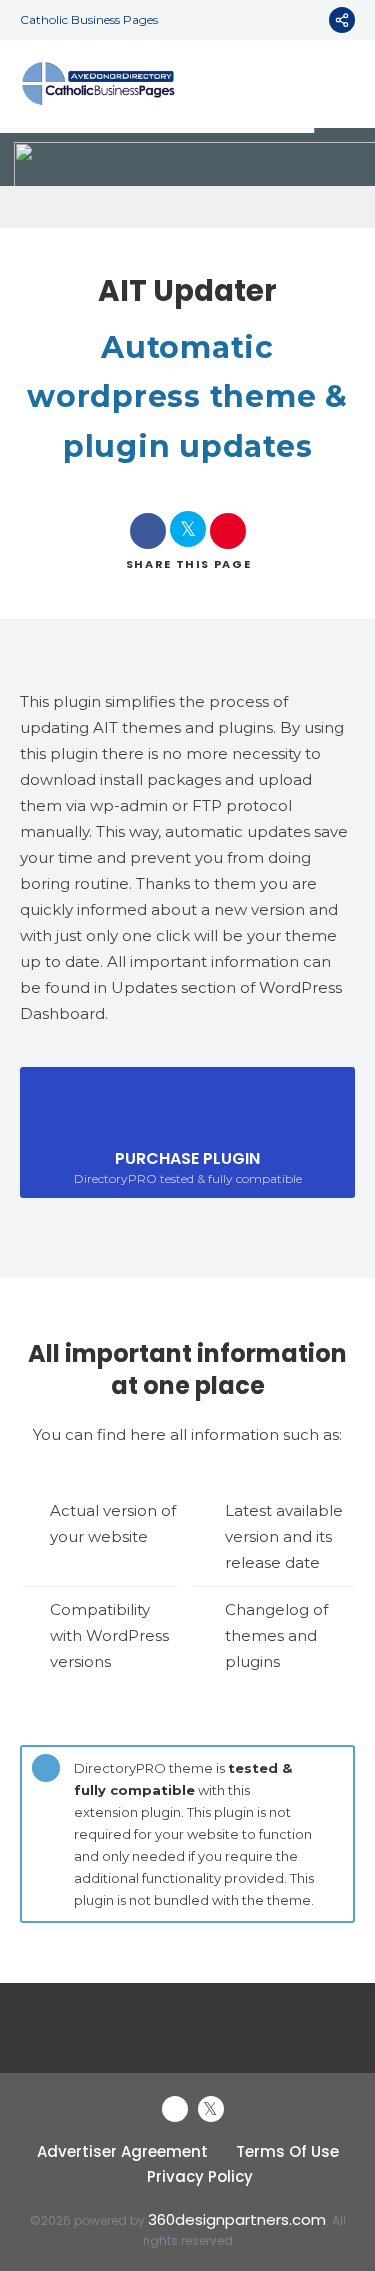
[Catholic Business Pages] (99, 84)
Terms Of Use (287, 2151)
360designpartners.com (237, 2219)
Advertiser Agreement (122, 2151)
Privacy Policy (200, 2176)
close (335, 1765)
